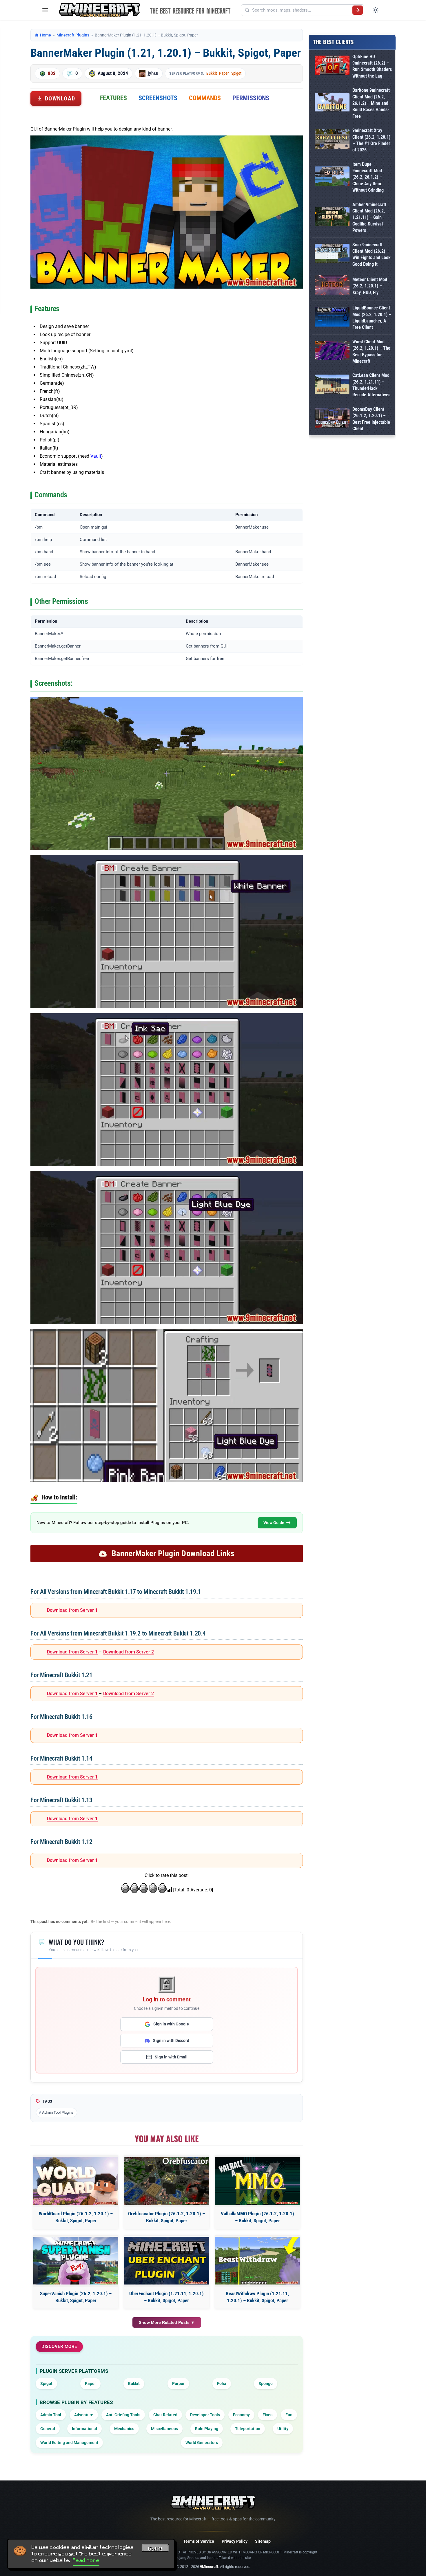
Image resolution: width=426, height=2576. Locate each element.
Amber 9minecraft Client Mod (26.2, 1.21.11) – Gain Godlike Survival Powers (369, 218)
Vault (96, 456)
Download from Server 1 (72, 1610)
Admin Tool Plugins (58, 2112)
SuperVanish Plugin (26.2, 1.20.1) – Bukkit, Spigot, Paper (76, 2297)
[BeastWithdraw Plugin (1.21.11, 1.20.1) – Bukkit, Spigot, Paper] (257, 2261)
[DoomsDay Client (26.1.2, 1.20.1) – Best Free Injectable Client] (332, 419)
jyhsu (153, 73)
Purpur (178, 2384)
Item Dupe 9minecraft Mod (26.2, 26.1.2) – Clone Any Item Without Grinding (368, 177)
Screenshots (158, 98)
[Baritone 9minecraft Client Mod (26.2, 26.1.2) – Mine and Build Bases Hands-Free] (332, 103)
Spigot (236, 73)
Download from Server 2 (129, 1652)
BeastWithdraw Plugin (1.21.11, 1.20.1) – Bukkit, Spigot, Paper (257, 2297)
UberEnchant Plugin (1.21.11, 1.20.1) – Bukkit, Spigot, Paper (166, 2297)
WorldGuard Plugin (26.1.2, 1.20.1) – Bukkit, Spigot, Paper (76, 2217)
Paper (224, 73)
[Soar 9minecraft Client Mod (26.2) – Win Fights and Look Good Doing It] (332, 255)
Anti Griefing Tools (123, 2415)
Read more (86, 2560)
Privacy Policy (235, 2541)
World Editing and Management (69, 2443)
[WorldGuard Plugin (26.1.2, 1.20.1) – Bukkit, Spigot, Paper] (76, 2181)
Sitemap (263, 2541)
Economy (241, 2415)
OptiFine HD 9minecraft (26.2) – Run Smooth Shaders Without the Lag (372, 66)
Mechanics (124, 2429)
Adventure (84, 2415)
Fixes (267, 2415)
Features (113, 98)
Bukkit (212, 73)
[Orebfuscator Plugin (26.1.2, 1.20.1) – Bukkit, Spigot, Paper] (166, 2181)
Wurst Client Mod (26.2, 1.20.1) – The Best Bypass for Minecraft (371, 351)
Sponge (266, 2384)
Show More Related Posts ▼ (167, 2322)
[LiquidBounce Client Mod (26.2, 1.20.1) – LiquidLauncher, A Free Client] (332, 318)
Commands (205, 98)
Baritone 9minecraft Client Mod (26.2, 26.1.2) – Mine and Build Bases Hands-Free (371, 103)
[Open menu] (45, 10)
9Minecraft (209, 2567)
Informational (84, 2429)
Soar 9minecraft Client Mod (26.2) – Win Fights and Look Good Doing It (372, 254)
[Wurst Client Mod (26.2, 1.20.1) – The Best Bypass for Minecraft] (332, 352)
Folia (222, 2384)
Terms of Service (199, 2541)
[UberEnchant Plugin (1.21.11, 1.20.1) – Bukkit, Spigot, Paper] (166, 2261)
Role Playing (207, 2429)
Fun (289, 2415)
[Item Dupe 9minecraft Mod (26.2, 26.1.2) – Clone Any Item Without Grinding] (332, 177)
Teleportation (248, 2429)
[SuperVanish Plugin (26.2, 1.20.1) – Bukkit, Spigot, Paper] (76, 2261)
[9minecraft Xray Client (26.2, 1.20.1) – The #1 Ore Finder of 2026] (332, 140)
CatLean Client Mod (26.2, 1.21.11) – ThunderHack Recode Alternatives (371, 385)
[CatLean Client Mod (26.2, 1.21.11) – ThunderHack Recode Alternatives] (332, 385)
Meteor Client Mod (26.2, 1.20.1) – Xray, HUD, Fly (370, 286)
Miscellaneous (164, 2429)
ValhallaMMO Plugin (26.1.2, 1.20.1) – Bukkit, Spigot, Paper (257, 2217)
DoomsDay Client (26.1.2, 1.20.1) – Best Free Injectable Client (371, 419)
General (48, 2429)
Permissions (251, 98)
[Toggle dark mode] (376, 10)
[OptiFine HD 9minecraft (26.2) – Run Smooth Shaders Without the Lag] (332, 66)
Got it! (155, 2549)
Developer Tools (205, 2415)
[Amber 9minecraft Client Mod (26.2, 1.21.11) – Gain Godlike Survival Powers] (332, 218)
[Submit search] (358, 10)
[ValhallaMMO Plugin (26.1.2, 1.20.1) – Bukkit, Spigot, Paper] (257, 2181)
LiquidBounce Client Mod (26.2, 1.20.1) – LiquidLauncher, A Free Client (372, 318)
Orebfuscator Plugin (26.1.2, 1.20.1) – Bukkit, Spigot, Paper (166, 2217)
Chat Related (165, 2415)
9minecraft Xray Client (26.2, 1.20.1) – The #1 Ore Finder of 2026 (371, 140)
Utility (283, 2429)
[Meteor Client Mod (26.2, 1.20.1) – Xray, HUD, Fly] (332, 286)
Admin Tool (51, 2415)
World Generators (202, 2443)
